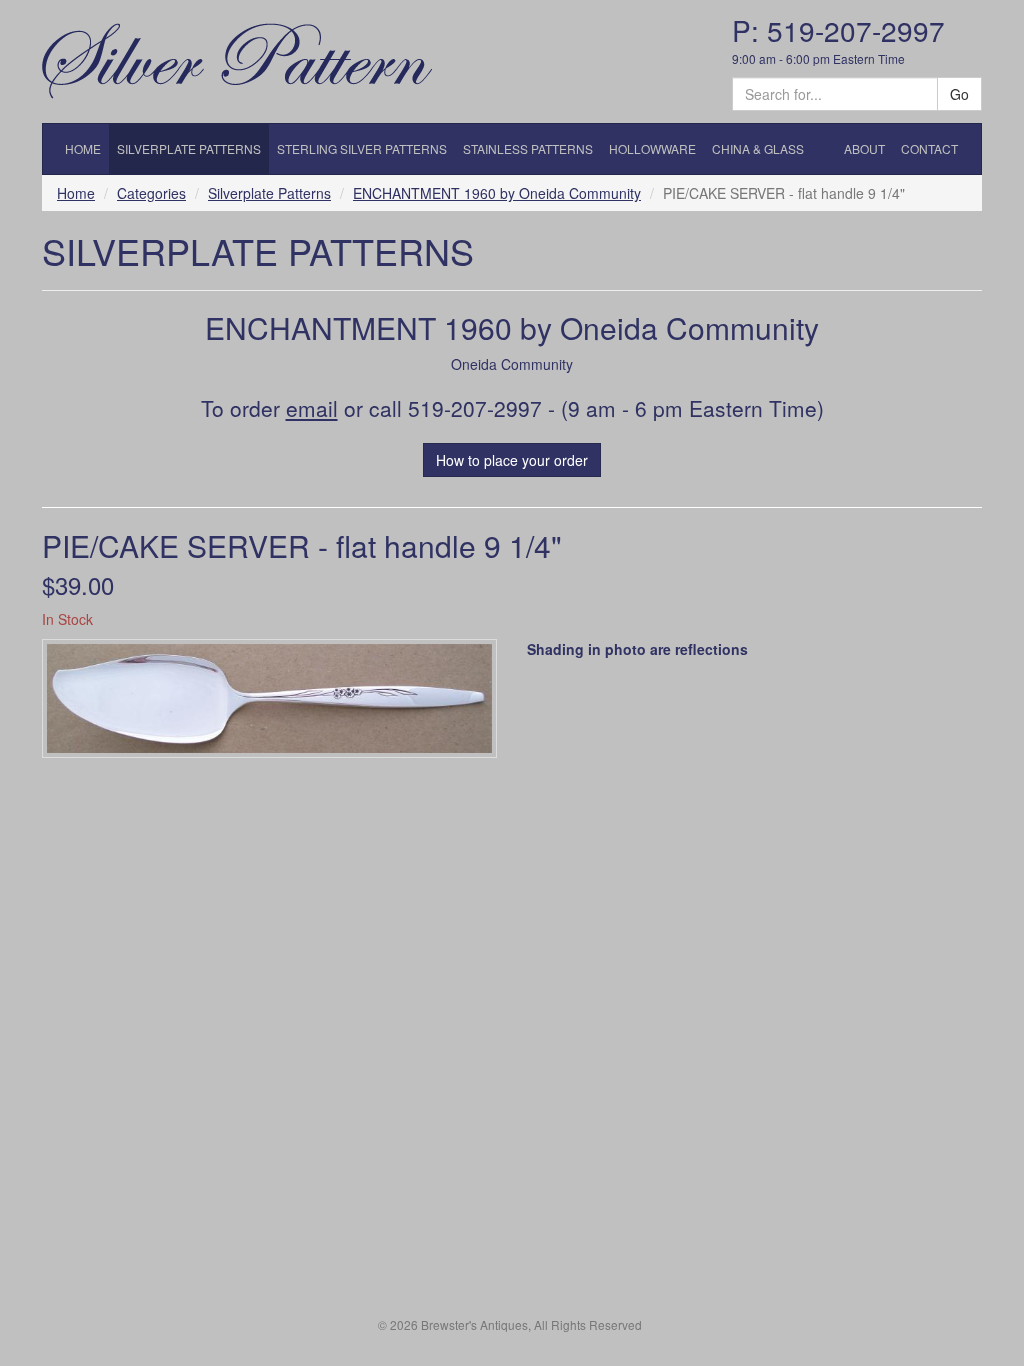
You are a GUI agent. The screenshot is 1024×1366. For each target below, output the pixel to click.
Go (959, 94)
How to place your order (512, 460)
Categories (151, 193)
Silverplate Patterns (269, 193)
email (312, 408)
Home (76, 193)
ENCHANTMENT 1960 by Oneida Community (497, 193)
